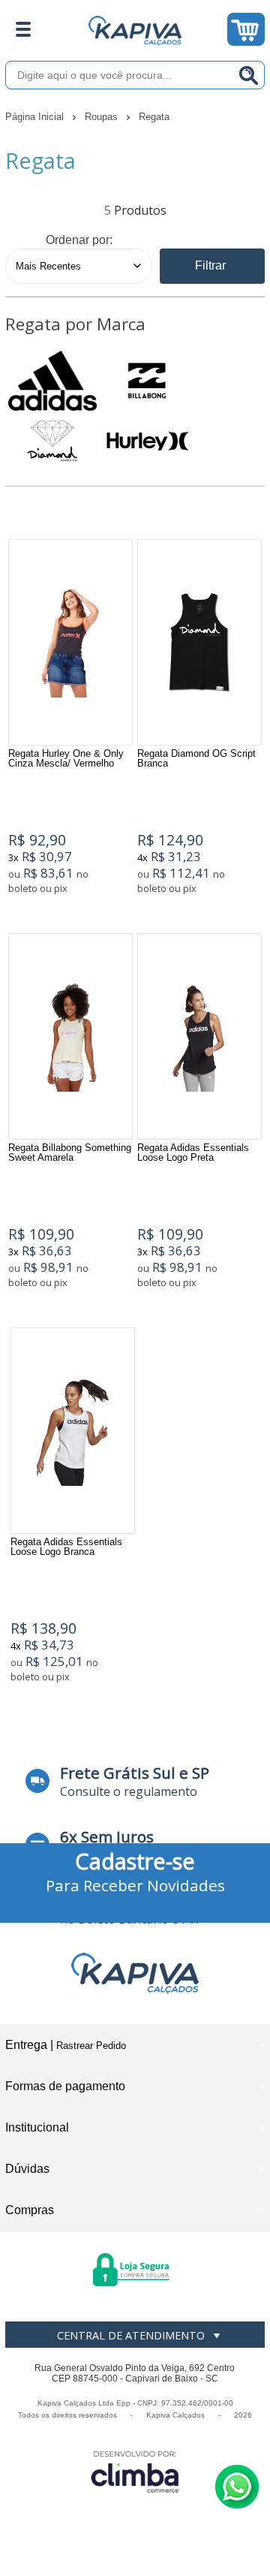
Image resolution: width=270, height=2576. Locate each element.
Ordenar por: (79, 240)
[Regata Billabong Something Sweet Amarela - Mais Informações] (70, 1036)
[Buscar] (249, 75)
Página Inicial (36, 117)
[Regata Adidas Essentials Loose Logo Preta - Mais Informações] (199, 1036)
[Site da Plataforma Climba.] (135, 2471)
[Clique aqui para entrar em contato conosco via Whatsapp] (237, 2487)
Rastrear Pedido (91, 2046)
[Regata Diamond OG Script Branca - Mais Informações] (199, 642)
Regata (154, 117)
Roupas (103, 117)
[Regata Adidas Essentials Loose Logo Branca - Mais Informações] (73, 1431)
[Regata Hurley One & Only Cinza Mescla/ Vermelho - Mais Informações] (70, 642)
